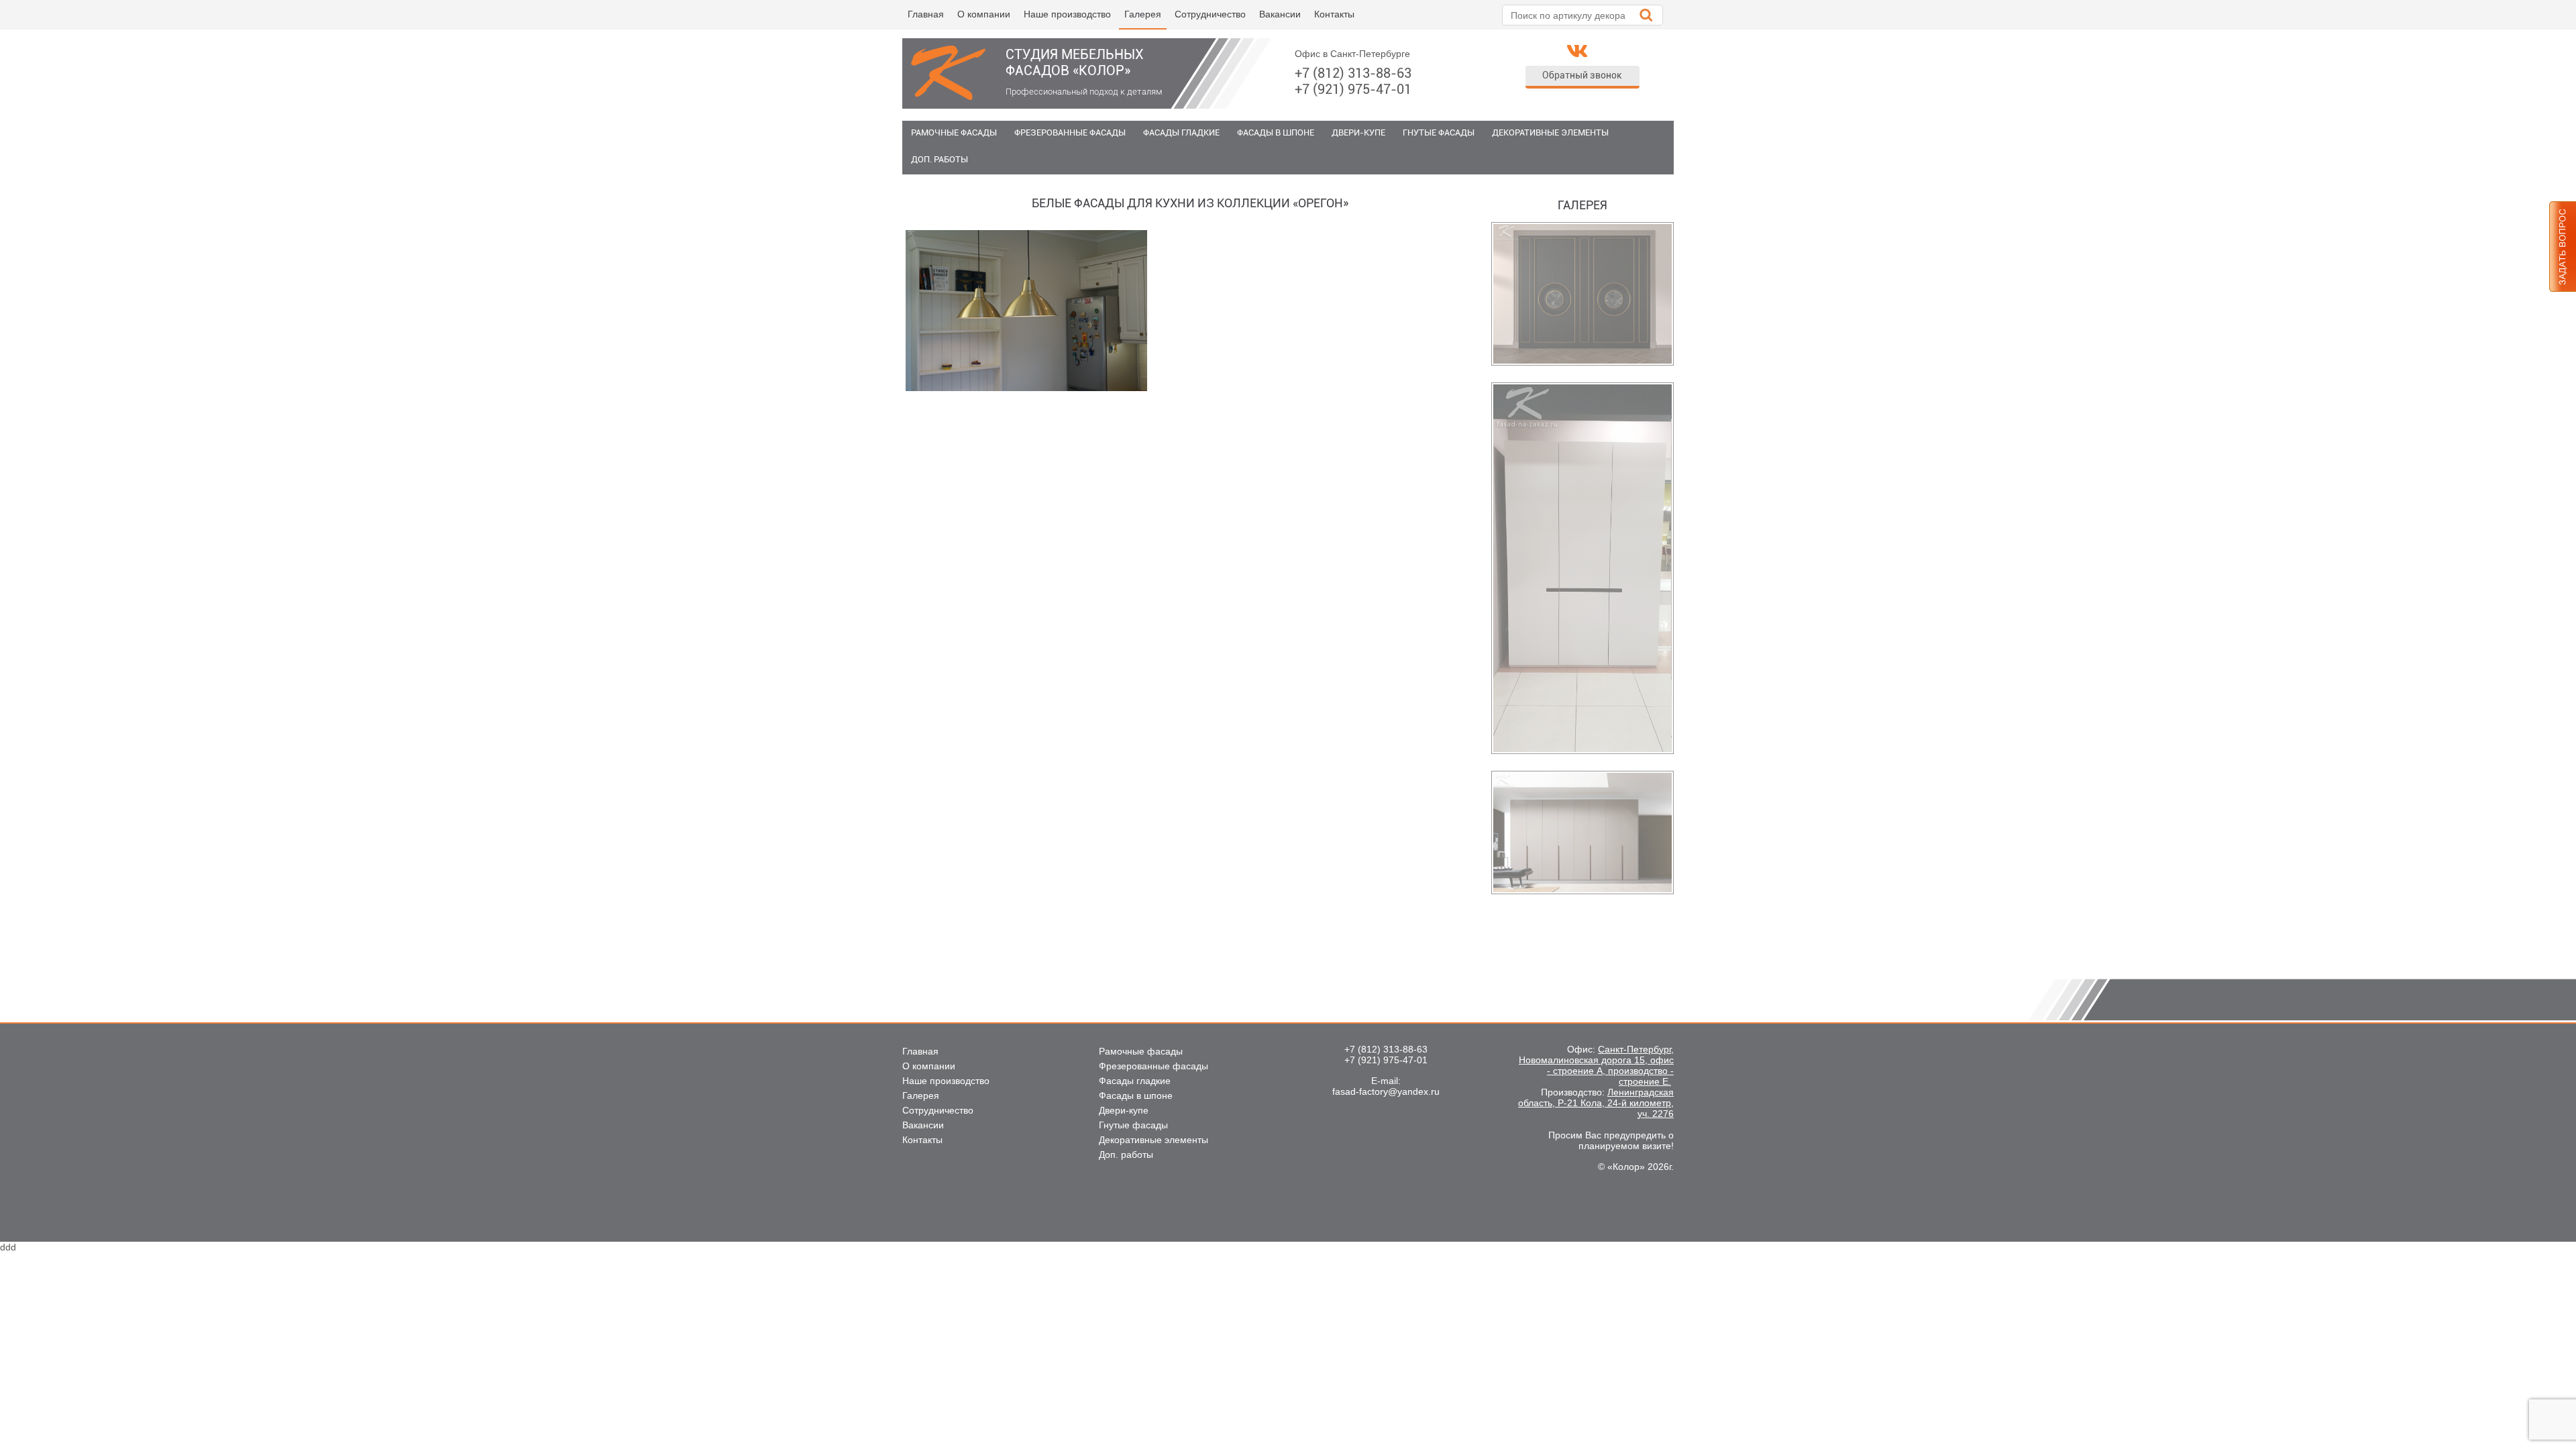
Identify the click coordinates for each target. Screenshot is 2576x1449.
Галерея (1143, 14)
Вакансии (1280, 14)
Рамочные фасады (954, 132)
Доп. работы (940, 159)
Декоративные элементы (1550, 132)
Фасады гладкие (1181, 132)
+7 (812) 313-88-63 (1353, 73)
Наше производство (1067, 14)
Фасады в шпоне (1276, 132)
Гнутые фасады (1439, 132)
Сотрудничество (1210, 14)
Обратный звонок (1582, 75)
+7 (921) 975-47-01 (1353, 89)
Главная (926, 14)
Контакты (1334, 14)
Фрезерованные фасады (1070, 132)
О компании (984, 14)
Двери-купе (1358, 132)
